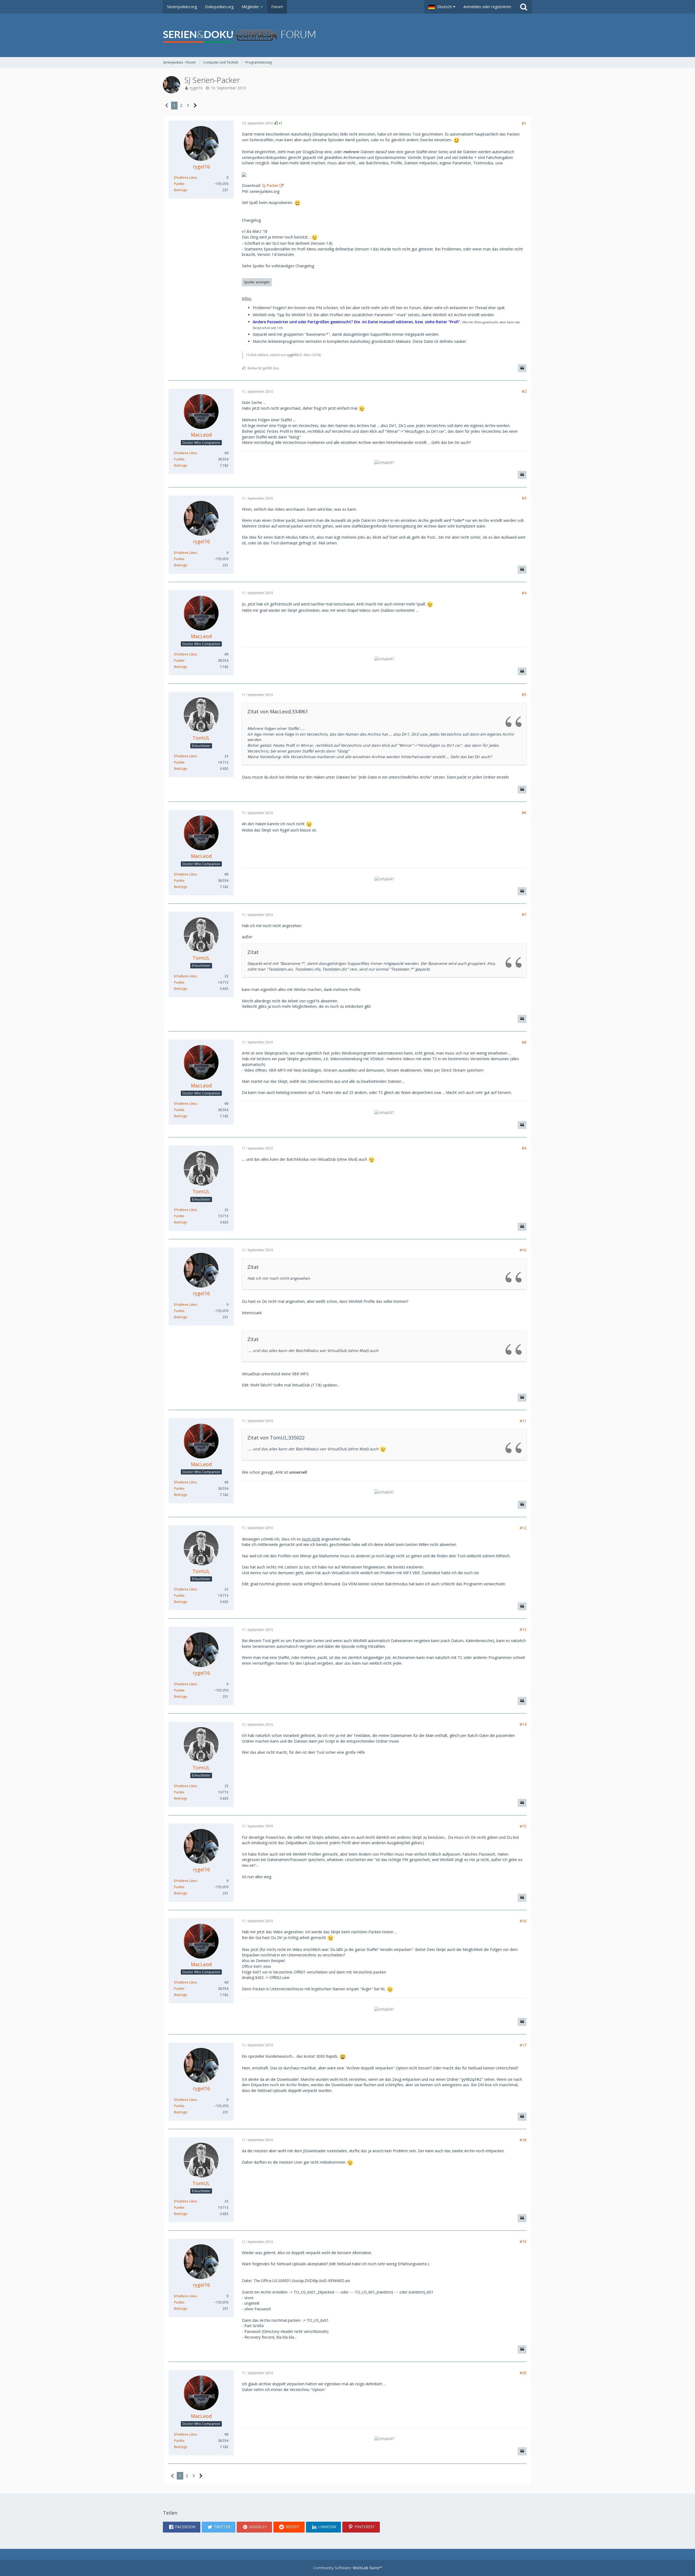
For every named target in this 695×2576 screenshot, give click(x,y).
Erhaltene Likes (185, 178)
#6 (524, 813)
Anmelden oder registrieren (487, 7)
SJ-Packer (270, 185)
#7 (524, 914)
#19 (523, 2241)
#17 (523, 2045)
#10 (523, 1250)
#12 (523, 1528)
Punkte (179, 184)
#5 (524, 694)
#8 (524, 1042)
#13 (523, 1629)
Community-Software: (348, 2568)
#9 (524, 1148)
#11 (523, 1421)
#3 (524, 498)
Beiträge (181, 190)
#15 (523, 1826)
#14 (523, 1724)
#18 (523, 2140)
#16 (523, 1921)
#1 (524, 123)
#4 (524, 593)
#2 (524, 391)
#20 (523, 2373)
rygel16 (196, 88)
